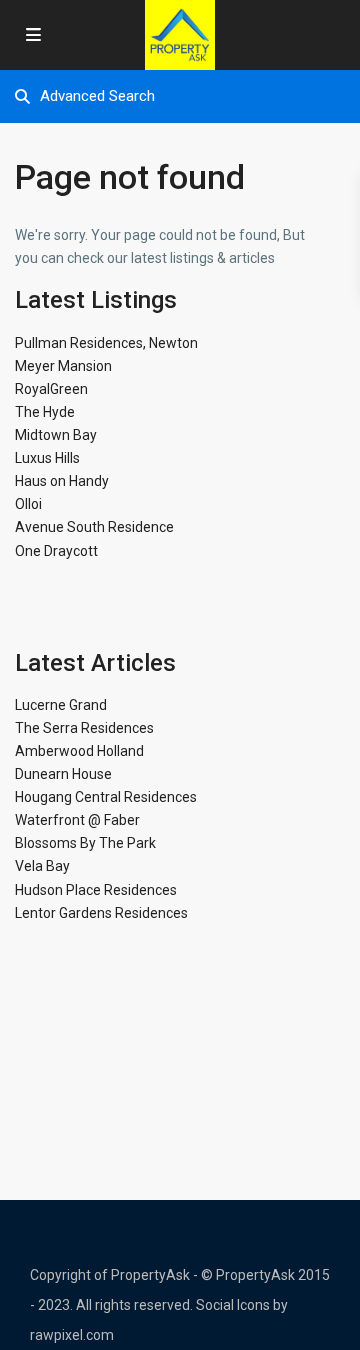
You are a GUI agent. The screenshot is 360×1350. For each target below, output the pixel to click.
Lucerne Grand (61, 705)
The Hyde (45, 412)
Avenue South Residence (94, 527)
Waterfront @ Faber (77, 820)
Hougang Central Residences (106, 797)
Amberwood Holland (79, 751)
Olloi (28, 504)
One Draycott (56, 551)
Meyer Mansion (63, 366)
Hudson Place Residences (96, 890)
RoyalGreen (51, 389)
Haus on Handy (62, 481)
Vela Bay (42, 866)
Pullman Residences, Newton (106, 343)
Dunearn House (63, 774)
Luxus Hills (47, 458)
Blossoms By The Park (85, 843)
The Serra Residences (84, 728)
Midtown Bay (56, 435)
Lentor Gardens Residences (101, 913)
